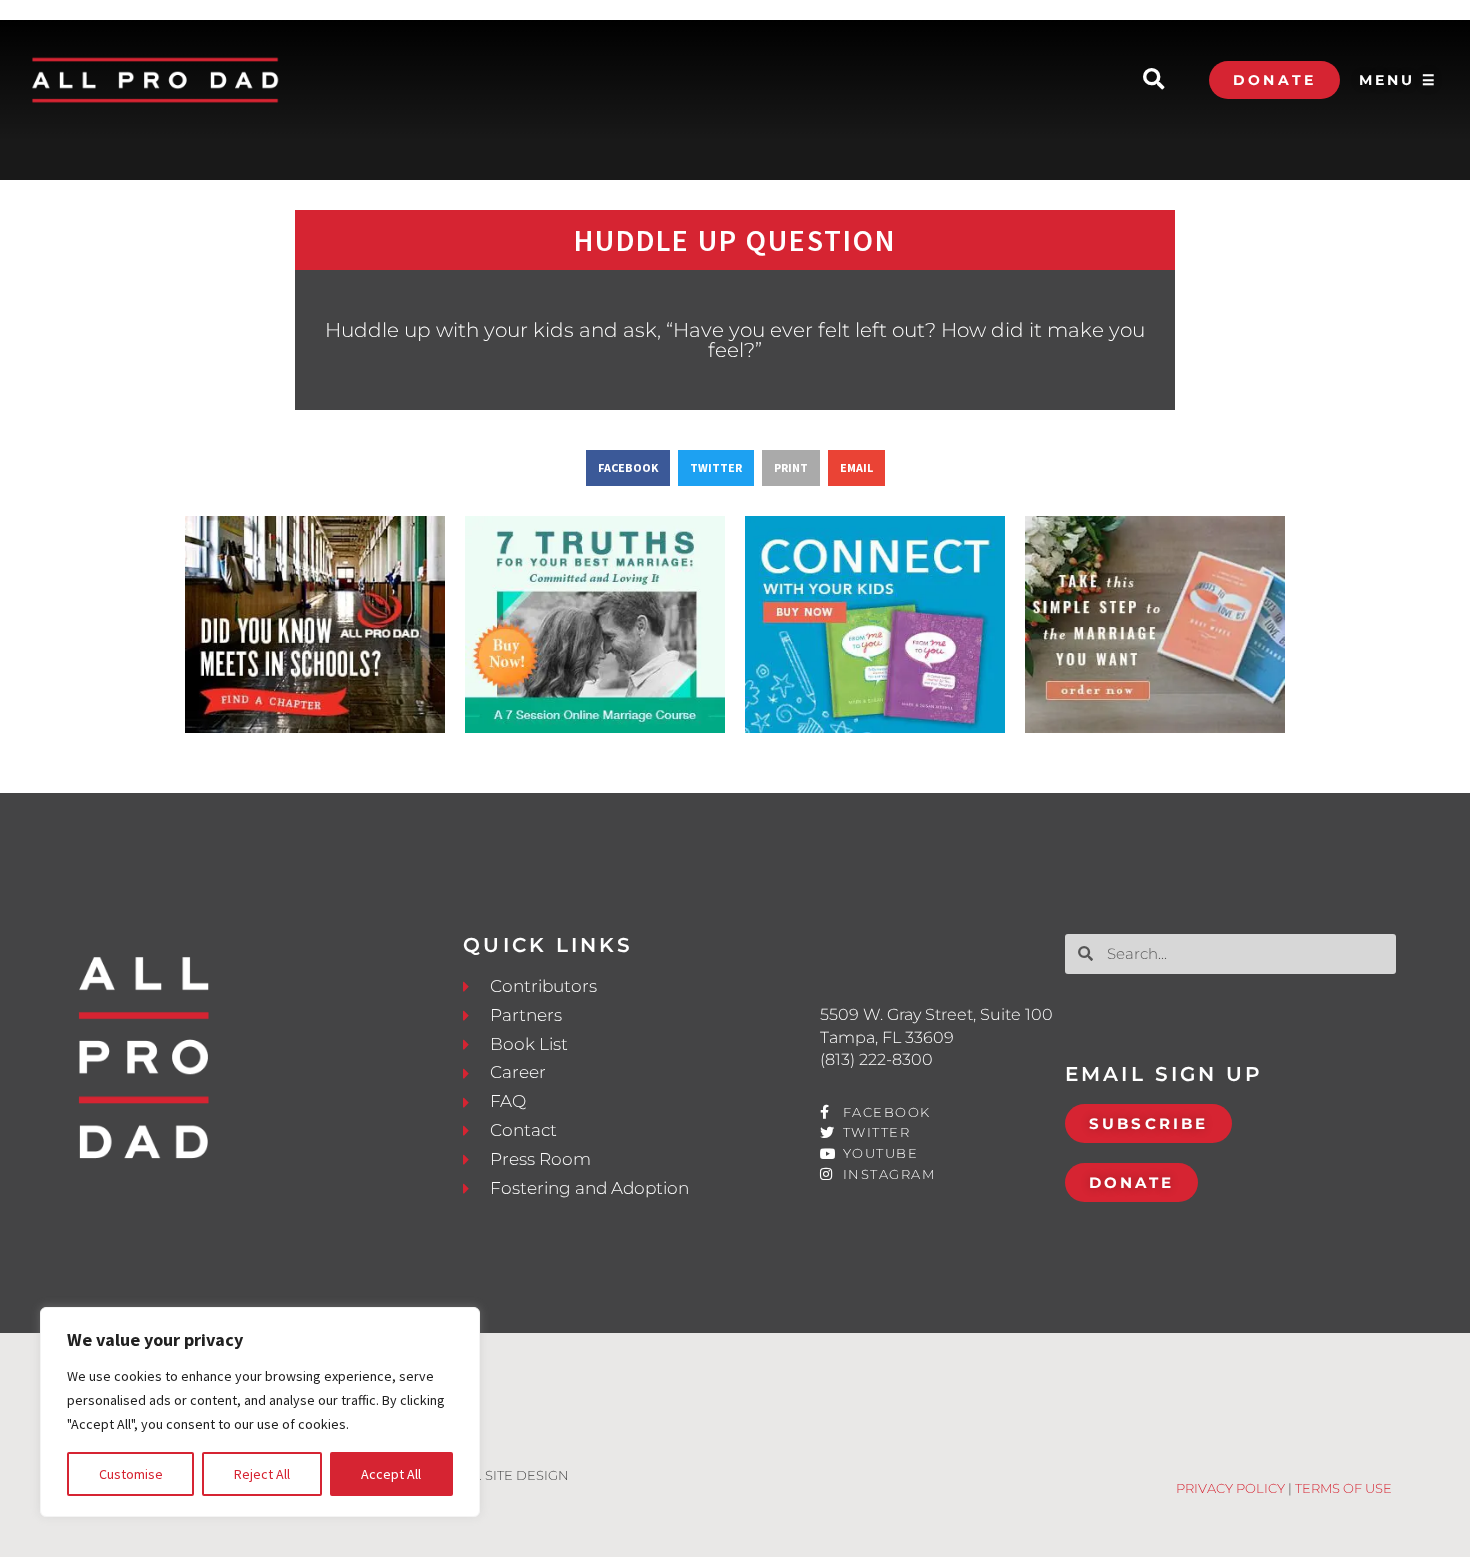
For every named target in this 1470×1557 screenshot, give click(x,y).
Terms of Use (1343, 1488)
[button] (1153, 80)
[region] (260, 1412)
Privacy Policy (1230, 1488)
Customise (131, 1474)
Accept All (391, 1474)
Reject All (262, 1474)
